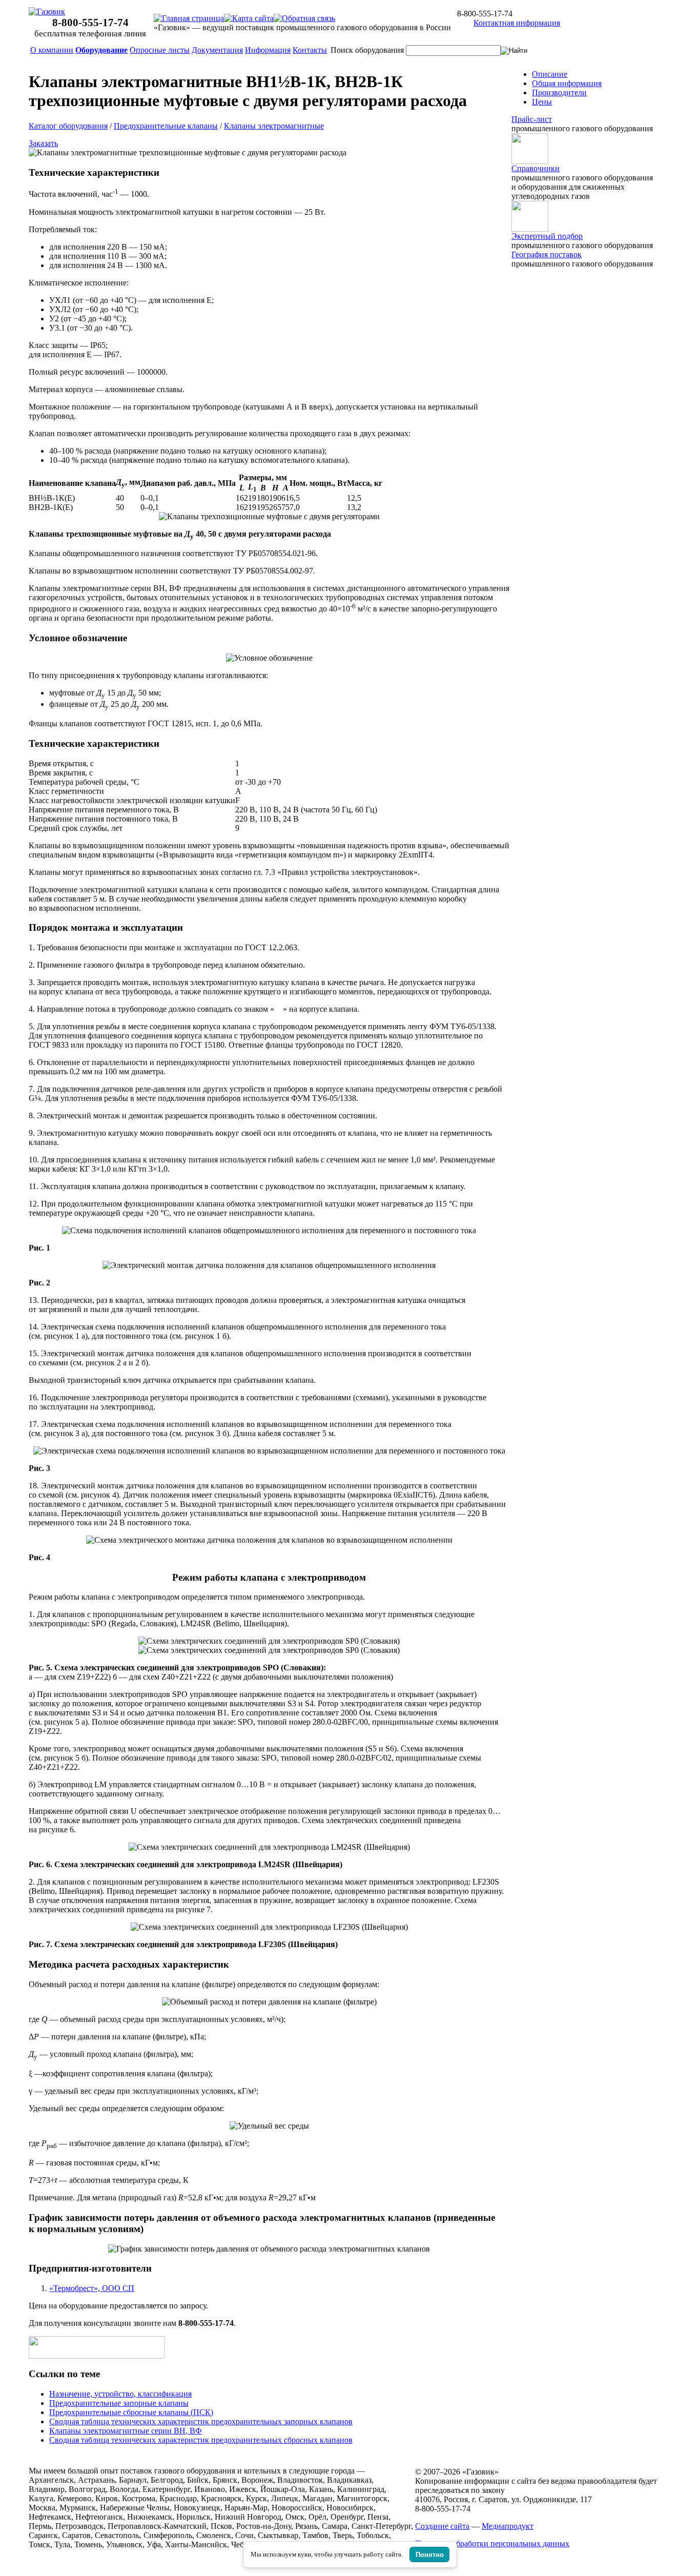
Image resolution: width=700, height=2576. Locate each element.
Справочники (536, 168)
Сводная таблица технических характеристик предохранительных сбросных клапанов (201, 2440)
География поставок (547, 254)
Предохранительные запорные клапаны (119, 2403)
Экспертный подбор (547, 236)
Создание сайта (442, 2526)
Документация (217, 50)
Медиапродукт (508, 2526)
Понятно (430, 2555)
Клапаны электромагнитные (274, 126)
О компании (52, 50)
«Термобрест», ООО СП (92, 2288)
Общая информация (567, 83)
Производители (559, 93)
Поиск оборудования (367, 50)
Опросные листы (160, 50)
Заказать (43, 143)
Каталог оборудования (68, 126)
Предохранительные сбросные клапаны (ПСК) (131, 2412)
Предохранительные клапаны (166, 126)
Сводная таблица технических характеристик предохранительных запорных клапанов (201, 2421)
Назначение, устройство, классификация (120, 2394)
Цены (542, 102)
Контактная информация (517, 23)
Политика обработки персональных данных (492, 2543)
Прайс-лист (532, 119)
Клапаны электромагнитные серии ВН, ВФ (126, 2431)
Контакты (310, 50)
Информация (268, 50)
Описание (550, 74)
